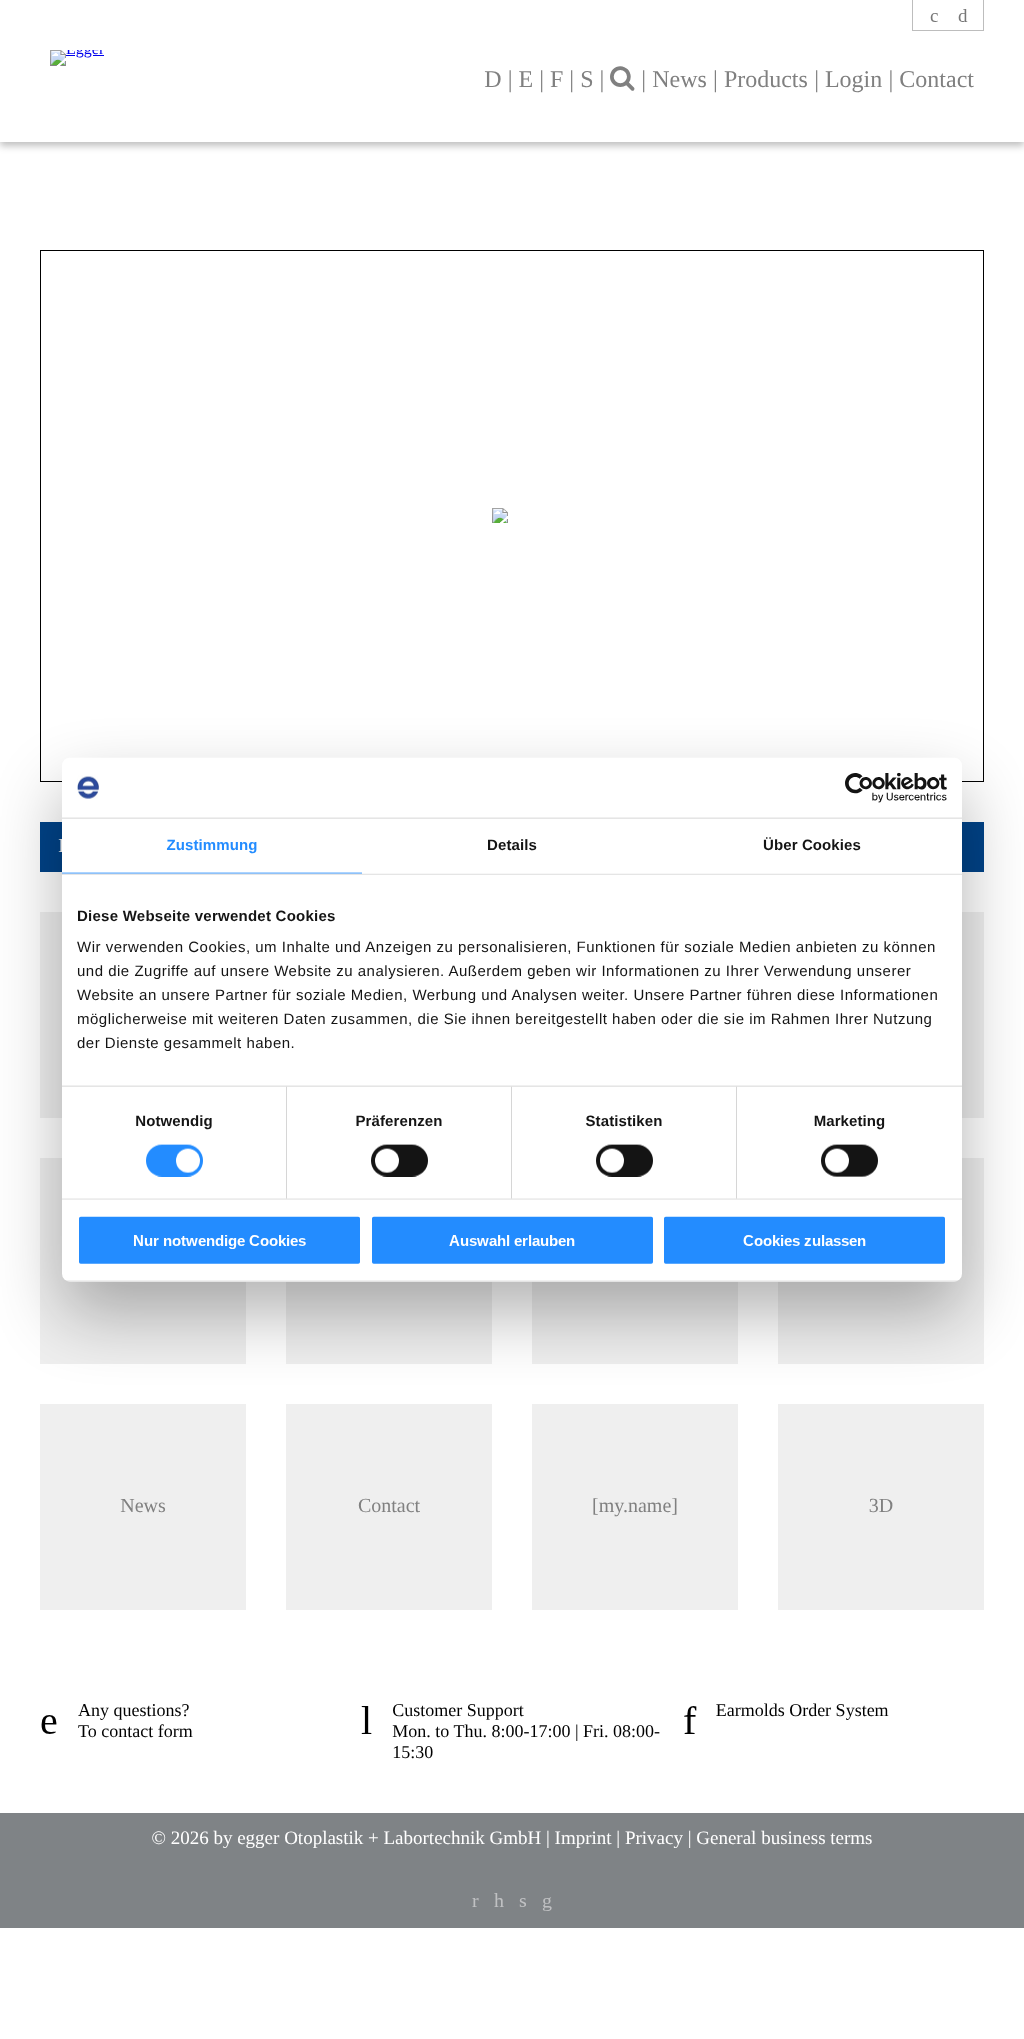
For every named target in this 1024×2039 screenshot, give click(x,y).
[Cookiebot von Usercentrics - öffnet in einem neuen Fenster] (859, 787)
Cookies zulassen (804, 1240)
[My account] (935, 16)
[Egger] (229, 48)
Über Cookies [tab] (812, 844)
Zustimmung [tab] (212, 844)
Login (853, 80)
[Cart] (963, 16)
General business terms (784, 1838)
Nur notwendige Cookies (219, 1240)
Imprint (583, 1838)
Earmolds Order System (802, 1710)
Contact (936, 80)
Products (766, 80)
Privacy (654, 1838)
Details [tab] (512, 844)
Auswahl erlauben (512, 1240)
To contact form (135, 1731)
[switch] (399, 1160)
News (679, 80)
